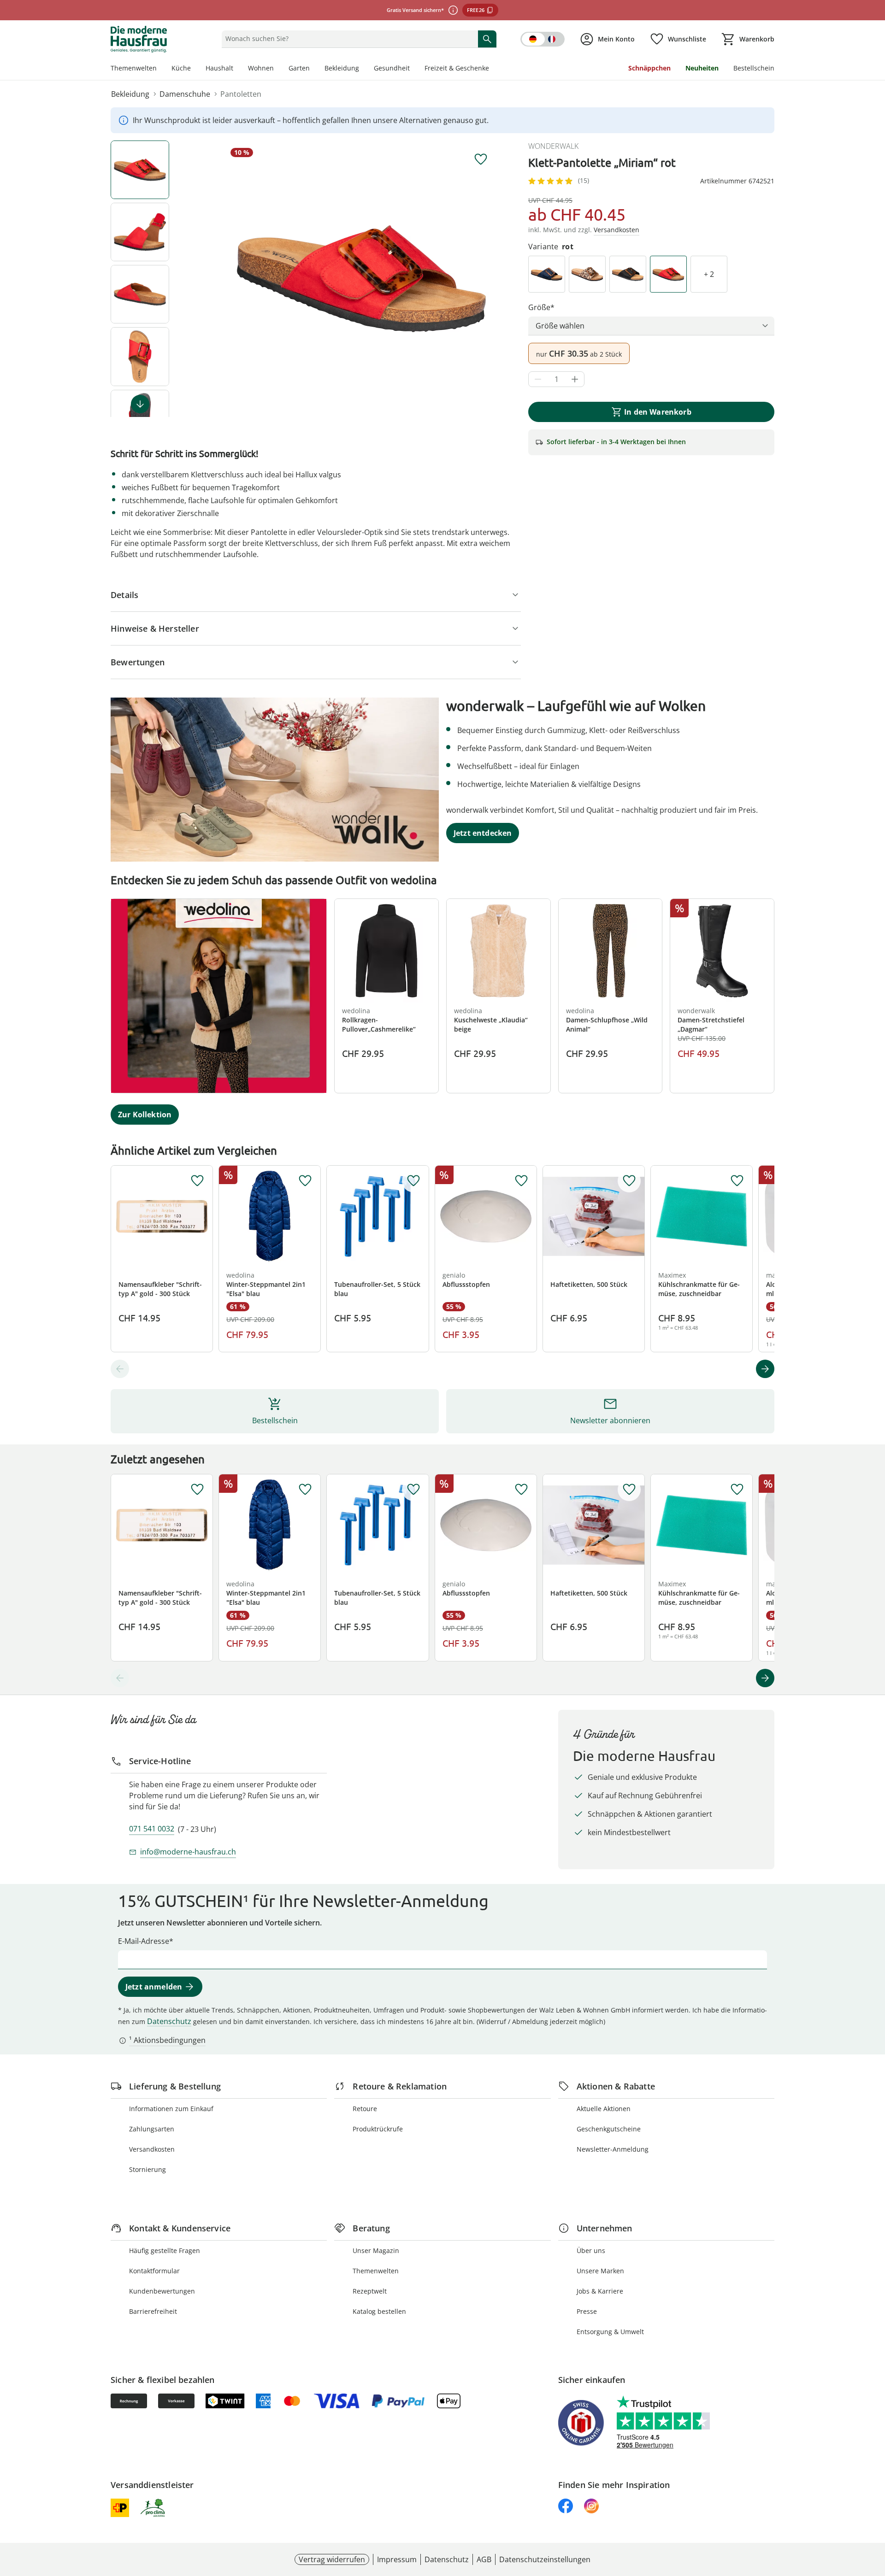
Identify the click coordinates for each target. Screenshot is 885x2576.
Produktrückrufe (378, 2129)
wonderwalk (553, 146)
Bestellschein (754, 68)
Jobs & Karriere (600, 2291)
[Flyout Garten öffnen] (313, 69)
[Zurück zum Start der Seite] (874, 2510)
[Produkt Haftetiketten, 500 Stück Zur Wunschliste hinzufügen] (629, 1181)
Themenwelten (134, 68)
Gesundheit (392, 68)
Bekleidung (342, 68)
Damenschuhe (185, 94)
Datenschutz (169, 2021)
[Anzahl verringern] (538, 379)
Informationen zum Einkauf (171, 2109)
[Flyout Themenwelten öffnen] (160, 69)
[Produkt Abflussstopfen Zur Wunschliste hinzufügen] (521, 1181)
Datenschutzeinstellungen (545, 2559)
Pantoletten (241, 94)
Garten (299, 68)
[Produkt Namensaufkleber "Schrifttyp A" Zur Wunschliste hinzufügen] (197, 1181)
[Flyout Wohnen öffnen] (277, 69)
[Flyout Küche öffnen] (195, 69)
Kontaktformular (154, 2271)
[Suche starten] (487, 39)
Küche (181, 68)
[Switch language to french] (543, 39)
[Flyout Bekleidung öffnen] (363, 69)
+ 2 (709, 274)
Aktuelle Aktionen (604, 2109)
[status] (348, 39)
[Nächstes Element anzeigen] (140, 404)
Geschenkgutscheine (609, 2129)
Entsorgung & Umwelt (610, 2332)
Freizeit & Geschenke (457, 68)
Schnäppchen (649, 68)
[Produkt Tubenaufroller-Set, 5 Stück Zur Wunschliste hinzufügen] (413, 1181)
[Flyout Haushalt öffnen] (237, 69)
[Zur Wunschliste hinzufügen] (481, 159)
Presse (587, 2311)
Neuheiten (702, 68)
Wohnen (261, 68)
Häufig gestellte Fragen (165, 2250)
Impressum (397, 2559)
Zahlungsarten (152, 2129)
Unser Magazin (376, 2250)
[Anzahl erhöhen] (575, 379)
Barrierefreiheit (153, 2311)
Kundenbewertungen (162, 2291)
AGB (484, 2559)
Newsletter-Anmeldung (613, 2149)
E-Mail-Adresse (144, 1941)
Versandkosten (152, 2149)
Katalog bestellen (379, 2311)
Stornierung (147, 2169)
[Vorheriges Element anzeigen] (120, 1369)
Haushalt (219, 68)
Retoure (365, 2109)
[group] (361, 279)
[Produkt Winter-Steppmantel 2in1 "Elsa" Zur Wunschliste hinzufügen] (305, 1181)
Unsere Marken (600, 2271)
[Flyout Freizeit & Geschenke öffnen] (493, 69)
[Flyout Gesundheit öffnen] (413, 69)
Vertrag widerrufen (332, 2559)
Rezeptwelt (370, 2291)
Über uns (591, 2250)
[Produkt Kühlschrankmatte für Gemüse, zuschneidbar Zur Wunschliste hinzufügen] (737, 1181)
